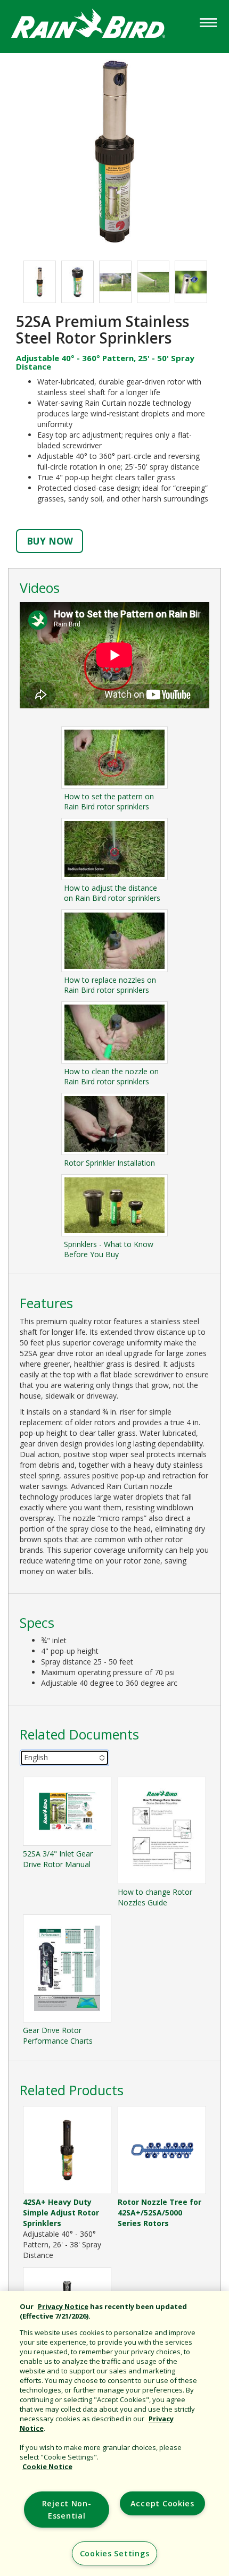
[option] (40, 282)
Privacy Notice (63, 2306)
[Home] (99, 26)
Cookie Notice (47, 2466)
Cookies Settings (115, 2553)
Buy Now (50, 541)
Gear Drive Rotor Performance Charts (58, 2035)
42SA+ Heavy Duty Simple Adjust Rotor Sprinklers (61, 2213)
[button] (114, 151)
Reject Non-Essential (67, 2510)
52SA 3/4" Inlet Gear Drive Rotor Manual (58, 1859)
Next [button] (216, 282)
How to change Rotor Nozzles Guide (155, 1897)
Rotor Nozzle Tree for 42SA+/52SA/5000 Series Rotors (160, 2213)
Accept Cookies (162, 2503)
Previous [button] (13, 282)
